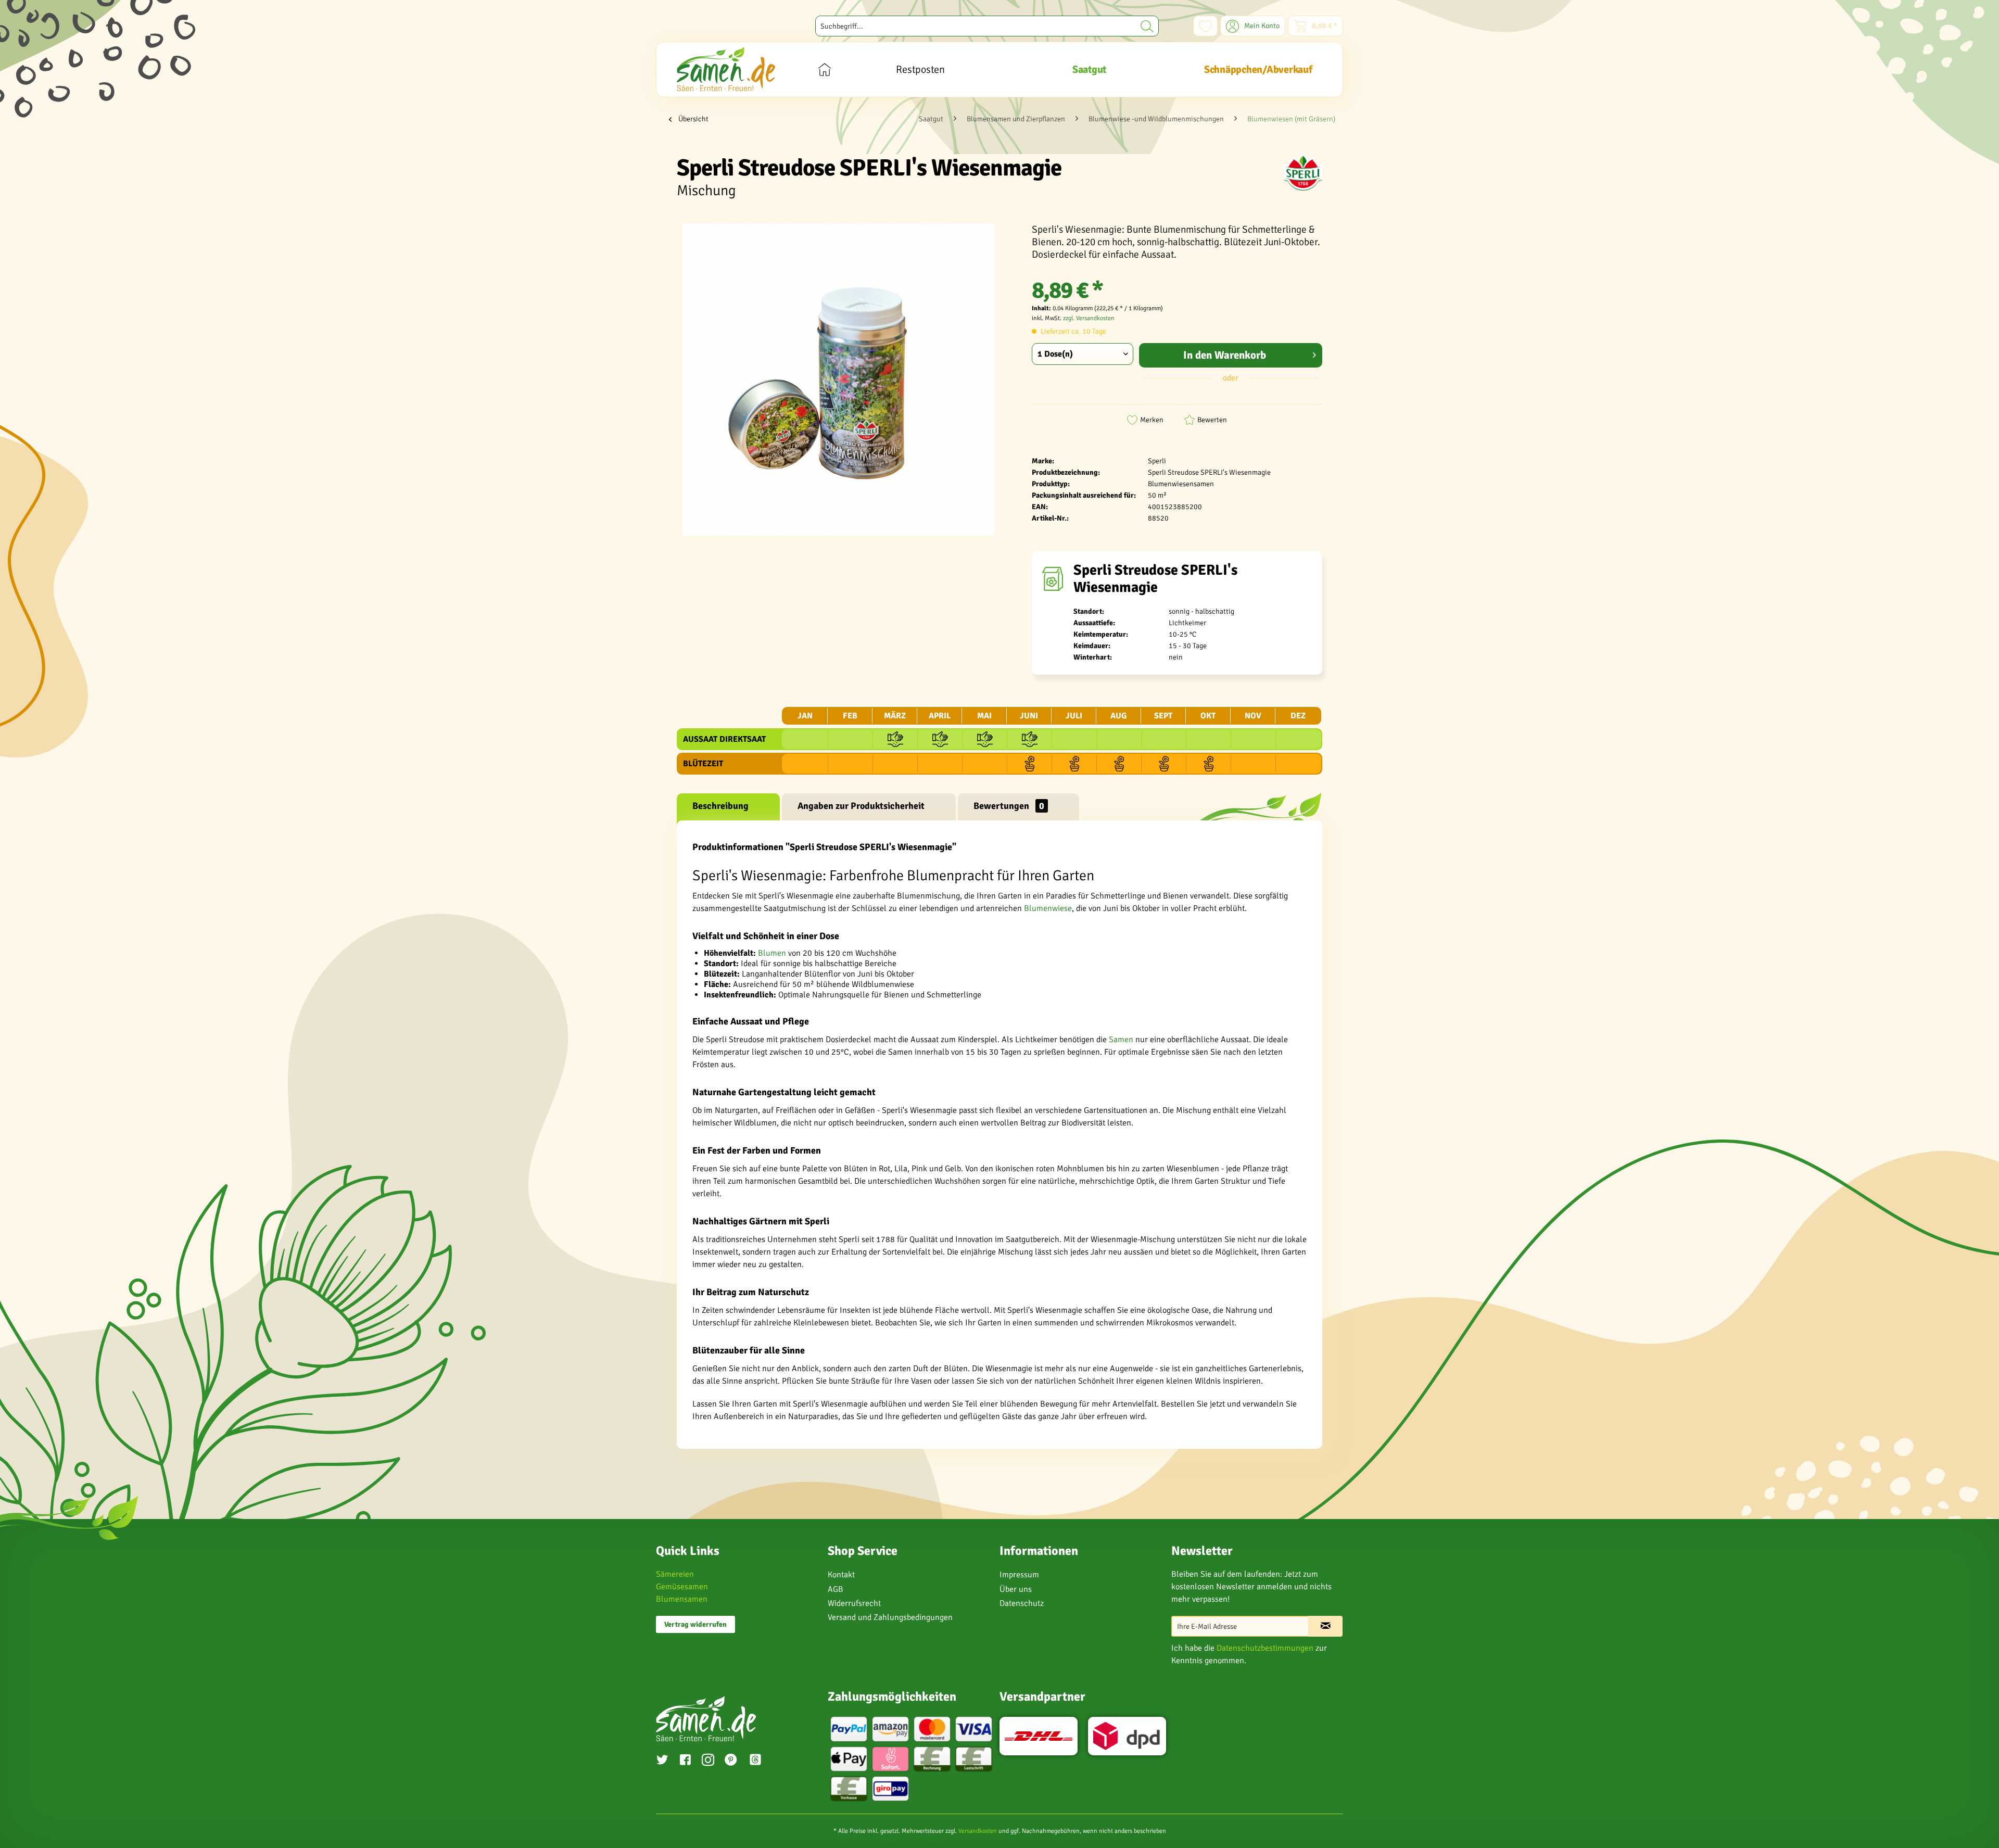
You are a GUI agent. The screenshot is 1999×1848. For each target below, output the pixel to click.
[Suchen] (1147, 26)
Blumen (772, 953)
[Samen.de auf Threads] (761, 1761)
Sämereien (675, 1574)
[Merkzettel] (1205, 26)
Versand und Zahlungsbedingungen (890, 1617)
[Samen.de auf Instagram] (708, 1761)
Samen (1121, 1040)
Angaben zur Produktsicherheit (861, 806)
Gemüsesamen (682, 1587)
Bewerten (1212, 420)
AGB (836, 1589)
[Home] (824, 69)
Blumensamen (682, 1599)
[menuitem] (987, 26)
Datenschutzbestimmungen (1265, 1648)
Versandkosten (978, 1831)
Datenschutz (1022, 1603)
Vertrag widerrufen (695, 1624)
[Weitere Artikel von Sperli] (1303, 172)
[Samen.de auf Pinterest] (731, 1761)
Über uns (1016, 1589)
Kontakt (841, 1575)
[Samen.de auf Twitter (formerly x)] (662, 1761)
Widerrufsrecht (854, 1603)
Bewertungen (1009, 806)
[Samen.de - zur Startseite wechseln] (726, 69)
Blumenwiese (1048, 908)
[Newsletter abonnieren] (1325, 1626)
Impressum (1019, 1575)
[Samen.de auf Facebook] (685, 1761)
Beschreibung (720, 806)
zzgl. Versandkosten (1089, 318)
